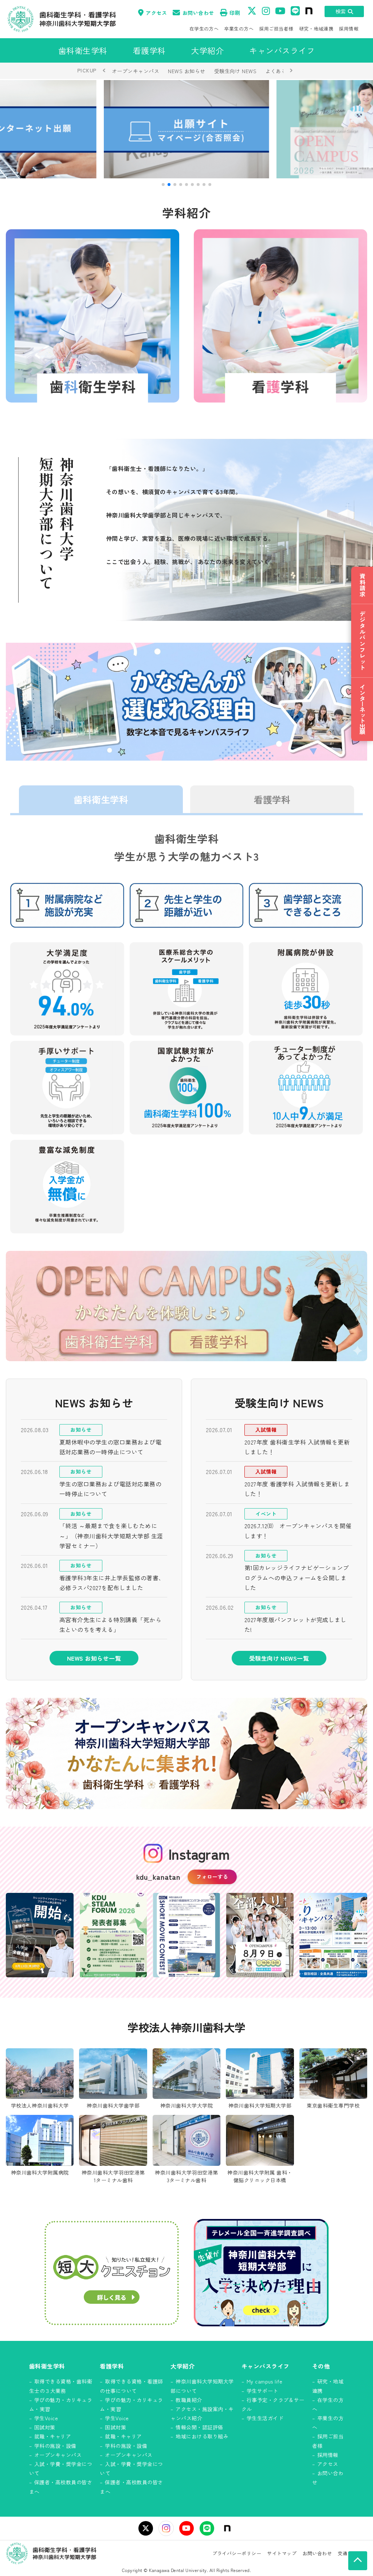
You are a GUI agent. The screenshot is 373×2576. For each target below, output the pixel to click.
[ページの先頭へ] (358, 2561)
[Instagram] (166, 2528)
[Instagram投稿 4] (260, 1935)
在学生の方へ (204, 29)
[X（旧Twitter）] (146, 2528)
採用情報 (349, 29)
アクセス (156, 13)
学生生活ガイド (265, 2418)
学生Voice (46, 2418)
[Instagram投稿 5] (333, 1935)
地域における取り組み (202, 2436)
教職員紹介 (189, 2400)
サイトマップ (282, 2553)
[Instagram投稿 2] (113, 1935)
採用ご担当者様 (276, 29)
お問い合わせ (198, 13)
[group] (186, 129)
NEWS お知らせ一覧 (94, 1658)
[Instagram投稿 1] (40, 1935)
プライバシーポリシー (237, 2553)
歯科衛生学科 (101, 799)
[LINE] (207, 2528)
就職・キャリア (53, 2436)
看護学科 (272, 799)
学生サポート (262, 2391)
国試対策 (45, 2427)
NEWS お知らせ (186, 71)
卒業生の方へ (239, 29)
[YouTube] (186, 2528)
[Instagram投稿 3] (186, 1935)
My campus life (265, 2381)
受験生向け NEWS (235, 71)
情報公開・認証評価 (199, 2427)
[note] (227, 2528)
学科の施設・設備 (55, 2446)
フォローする (212, 1876)
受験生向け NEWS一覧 (279, 1658)
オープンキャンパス (136, 71)
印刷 (235, 13)
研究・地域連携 (316, 29)
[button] (163, 185)
